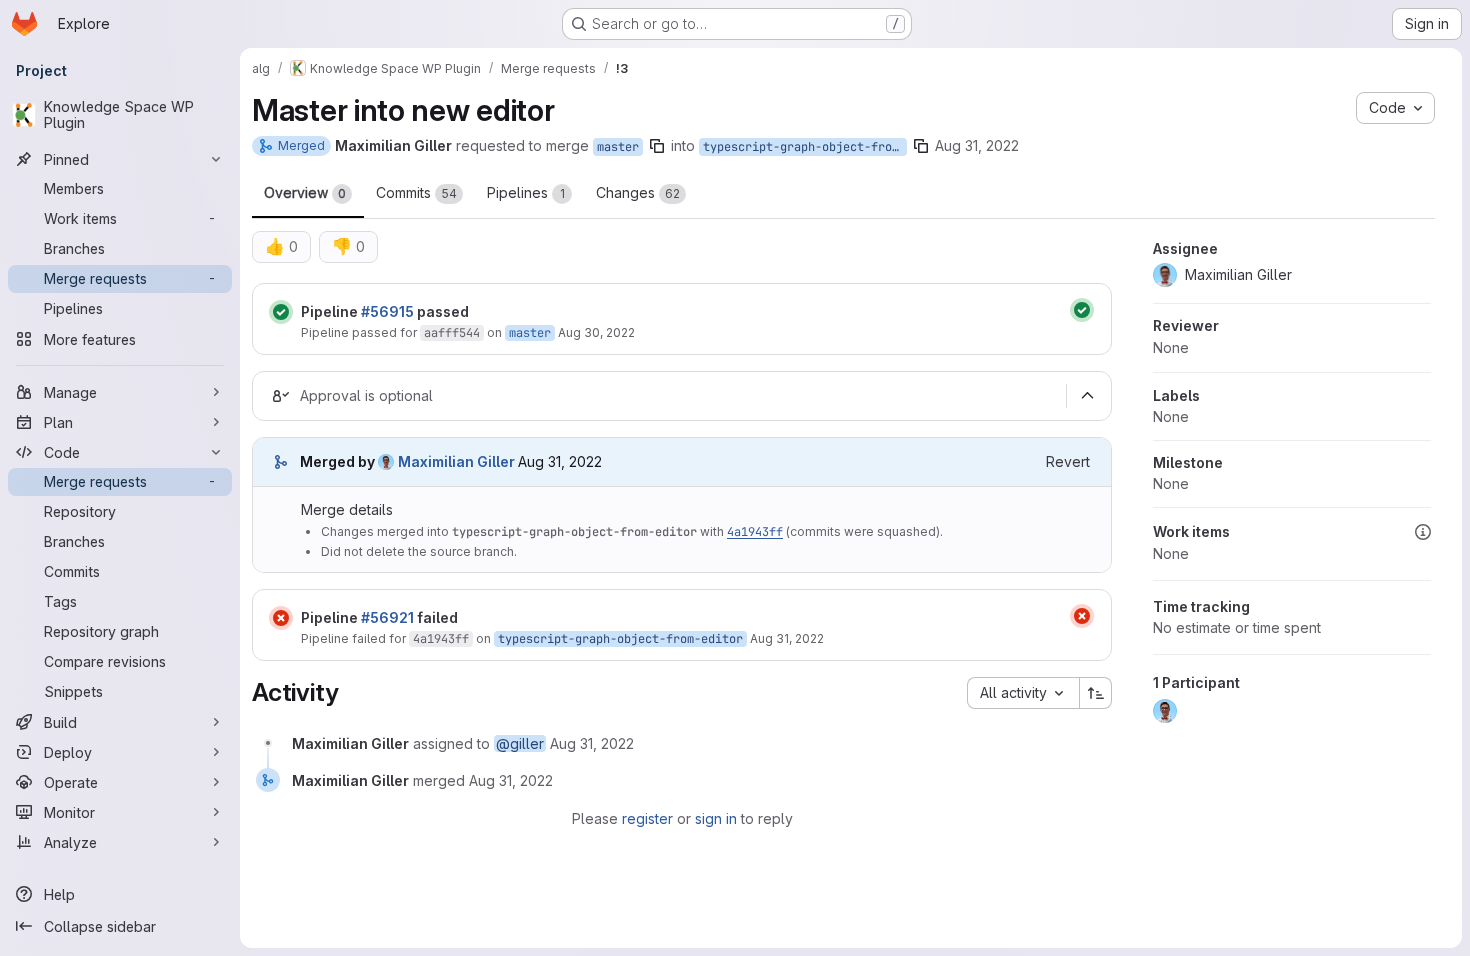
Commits (416, 192)
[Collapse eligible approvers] (1087, 396)
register (647, 818)
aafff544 (452, 333)
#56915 (387, 311)
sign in (716, 818)
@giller (520, 743)
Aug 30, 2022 (596, 332)
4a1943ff (755, 532)
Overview (305, 192)
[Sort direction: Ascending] (1096, 693)
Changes (638, 192)
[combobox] (1023, 693)
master (618, 147)
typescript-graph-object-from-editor (805, 147)
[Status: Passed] (281, 312)
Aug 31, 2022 (977, 145)
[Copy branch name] (657, 146)
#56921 (387, 617)
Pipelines (526, 192)
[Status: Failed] (281, 618)
